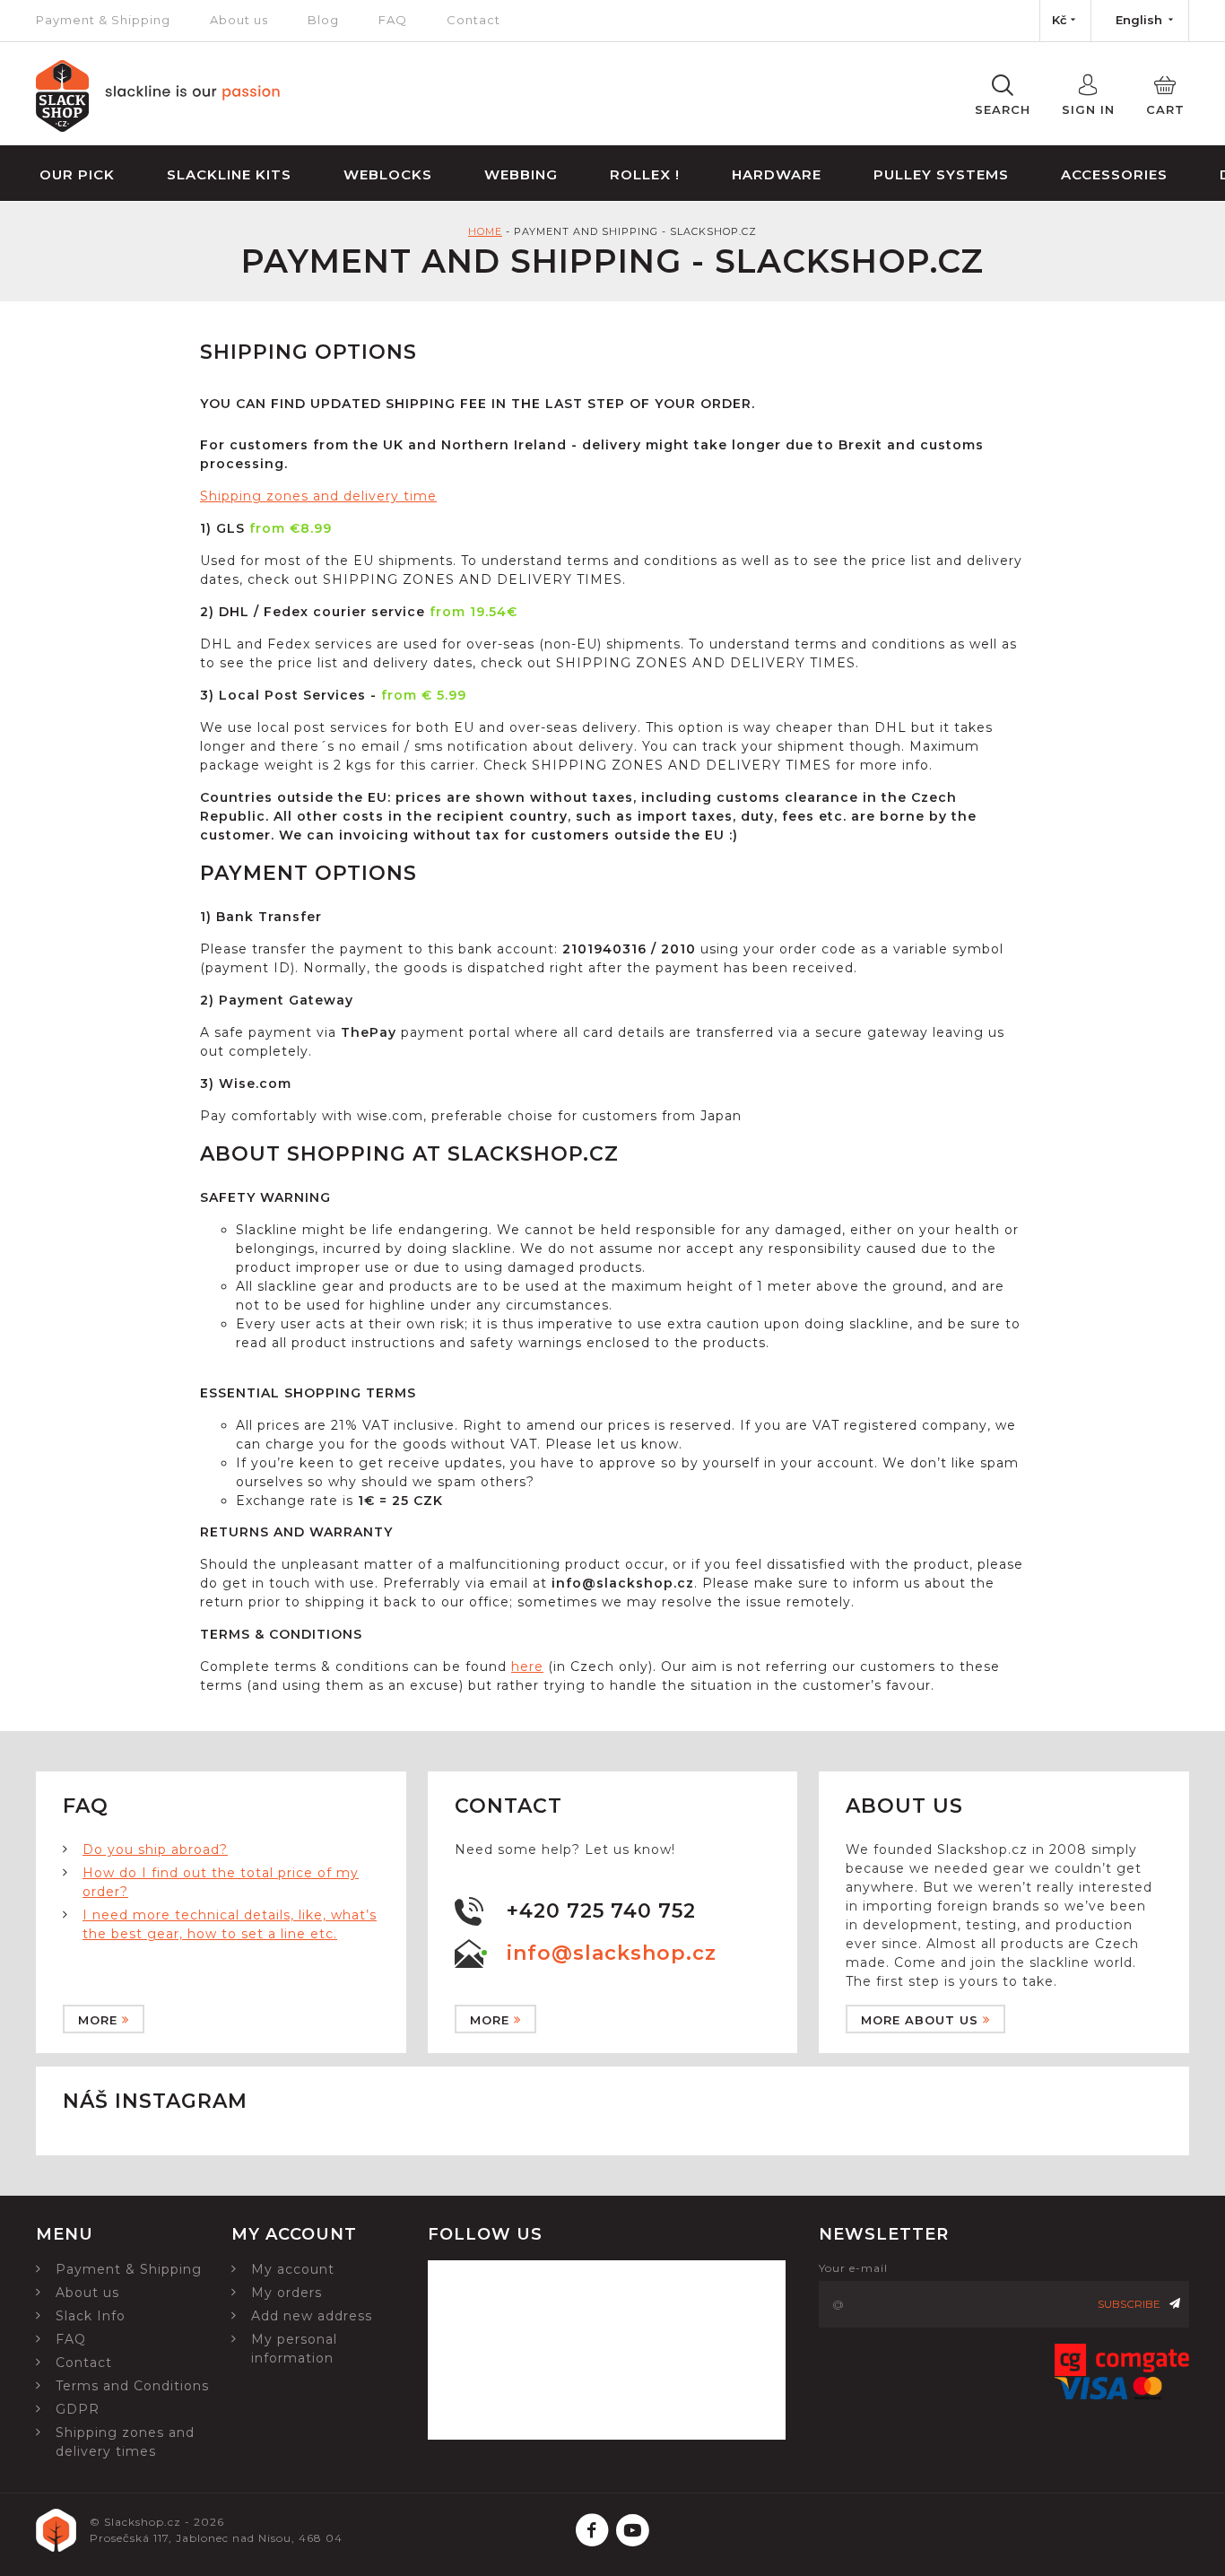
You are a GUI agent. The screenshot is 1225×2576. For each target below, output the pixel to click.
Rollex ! (645, 174)
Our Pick (77, 174)
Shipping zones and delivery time (318, 496)
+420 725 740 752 (601, 1911)
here (527, 1667)
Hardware (777, 174)
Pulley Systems (941, 174)
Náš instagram (155, 2101)
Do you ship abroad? (155, 1849)
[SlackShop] (158, 127)
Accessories (1114, 174)
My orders (287, 2293)
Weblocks (388, 174)
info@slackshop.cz (612, 1953)
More (98, 2020)
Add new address (312, 2316)
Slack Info (91, 2316)
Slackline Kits (229, 174)
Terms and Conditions (132, 2386)
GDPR (78, 2409)
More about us (920, 2020)
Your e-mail (853, 2268)
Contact (473, 20)
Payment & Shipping (103, 20)
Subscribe (1129, 2304)
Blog (323, 20)
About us (239, 20)
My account (293, 2269)
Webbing (521, 174)
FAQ (393, 20)
